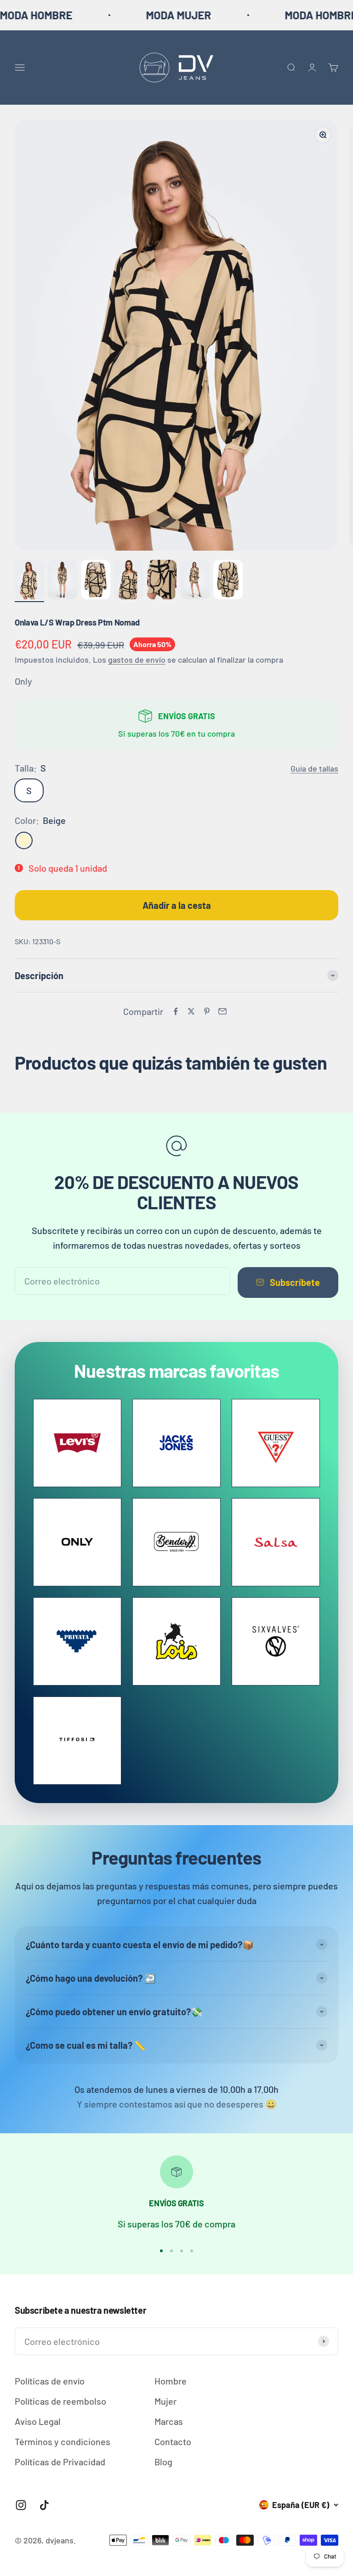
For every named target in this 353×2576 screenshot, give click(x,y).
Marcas (169, 2421)
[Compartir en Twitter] (191, 1011)
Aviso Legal (38, 2421)
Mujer (165, 2401)
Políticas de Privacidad (60, 2462)
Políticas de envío (50, 2381)
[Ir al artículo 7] (228, 581)
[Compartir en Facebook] (176, 1011)
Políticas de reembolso (60, 2401)
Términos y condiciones (63, 2441)
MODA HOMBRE (279, 15)
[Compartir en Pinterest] (207, 1011)
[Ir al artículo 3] (96, 581)
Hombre (171, 2381)
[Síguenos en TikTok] (44, 2505)
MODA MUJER (137, 15)
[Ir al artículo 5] (162, 581)
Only (23, 681)
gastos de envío (137, 660)
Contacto (173, 2441)
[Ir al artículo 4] (129, 581)
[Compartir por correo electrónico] (222, 1011)
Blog (163, 2462)
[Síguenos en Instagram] (21, 2505)
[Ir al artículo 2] (63, 581)
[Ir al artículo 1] (29, 581)
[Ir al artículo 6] (195, 581)
